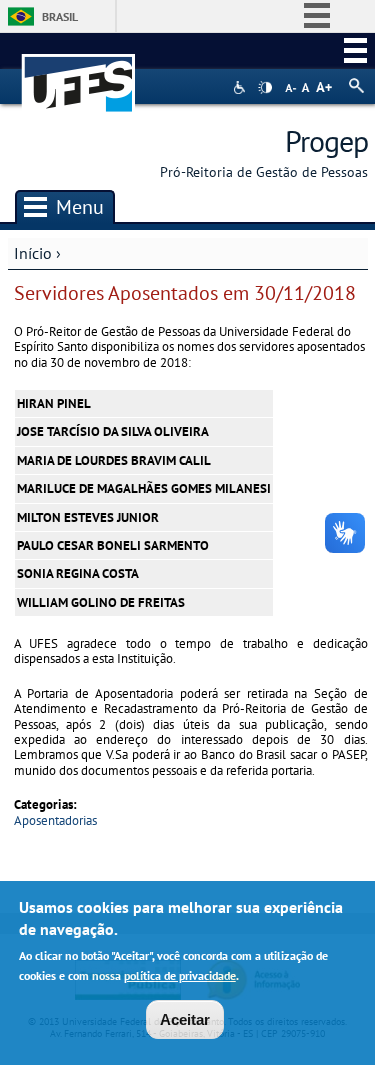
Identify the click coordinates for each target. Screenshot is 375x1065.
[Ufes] (79, 73)
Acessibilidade (241, 87)
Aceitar (185, 1019)
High (265, 88)
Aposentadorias (55, 820)
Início (33, 253)
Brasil (60, 16)
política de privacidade (180, 975)
